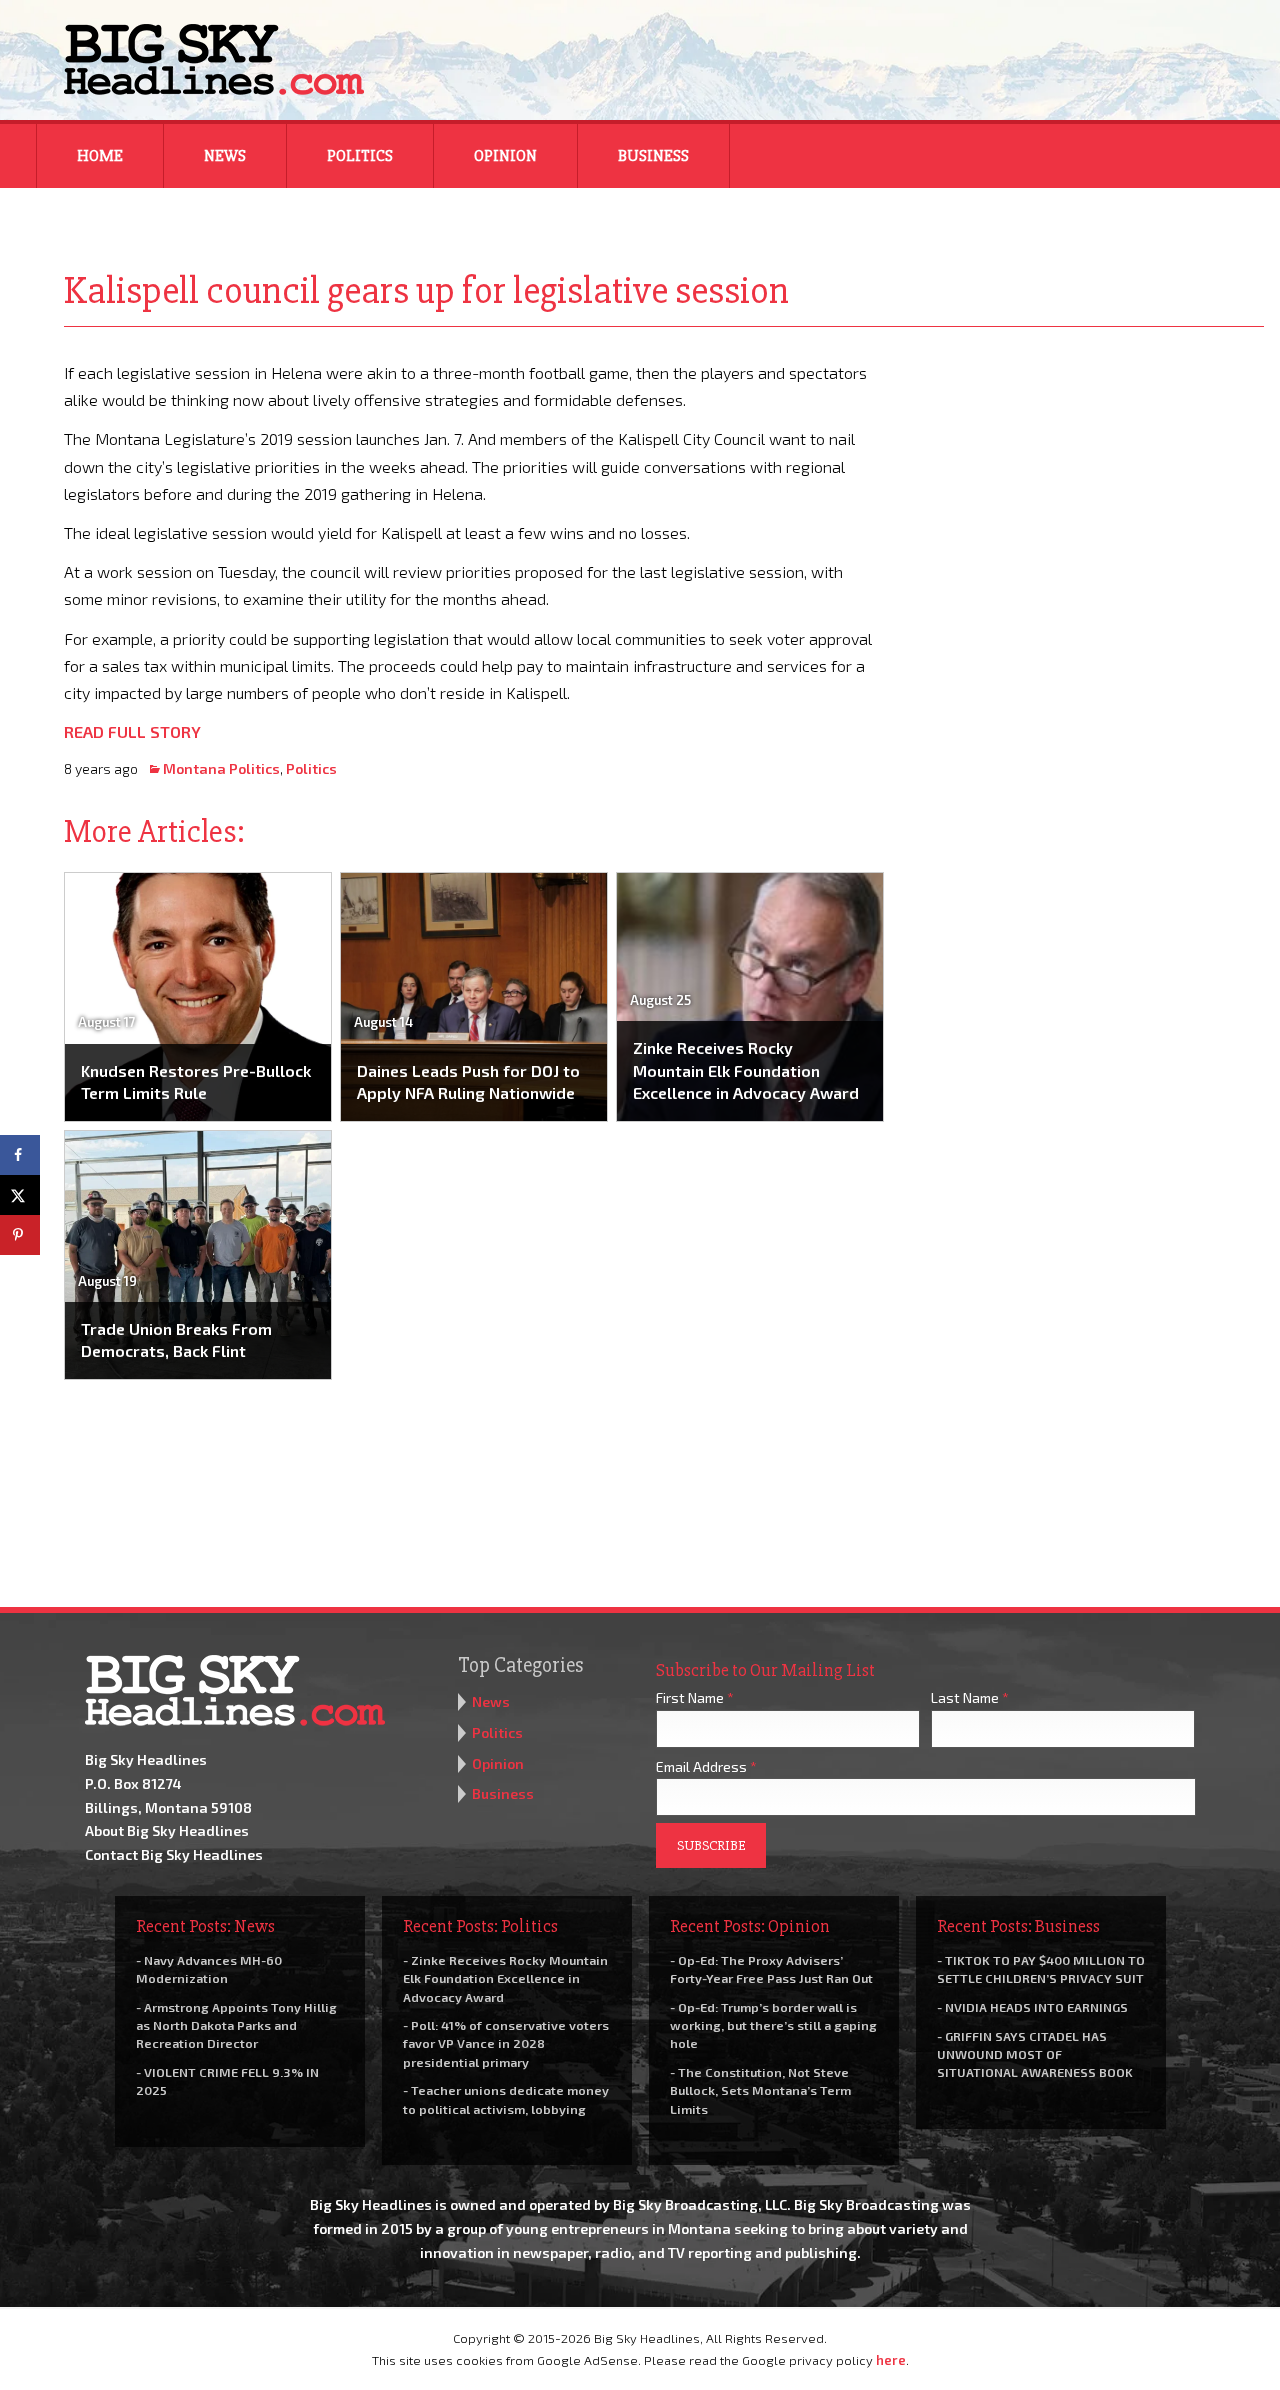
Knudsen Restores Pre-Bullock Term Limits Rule (196, 1081)
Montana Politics (221, 768)
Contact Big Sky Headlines (174, 1854)
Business (653, 156)
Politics (360, 156)
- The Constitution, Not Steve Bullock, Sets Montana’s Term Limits (760, 2090)
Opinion (505, 156)
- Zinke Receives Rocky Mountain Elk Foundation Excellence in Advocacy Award (505, 1978)
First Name (695, 1697)
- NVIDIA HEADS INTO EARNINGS (1032, 2007)
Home (100, 156)
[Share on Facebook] (20, 1155)
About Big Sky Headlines (167, 1830)
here (891, 2360)
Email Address (706, 1766)
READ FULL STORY (132, 731)
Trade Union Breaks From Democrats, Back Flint (176, 1339)
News (225, 156)
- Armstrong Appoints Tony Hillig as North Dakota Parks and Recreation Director (236, 2025)
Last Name (970, 1697)
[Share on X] (20, 1195)
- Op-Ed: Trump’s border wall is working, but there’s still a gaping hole (773, 2025)
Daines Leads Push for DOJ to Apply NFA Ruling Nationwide (468, 1081)
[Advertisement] (1088, 484)
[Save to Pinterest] (20, 1235)
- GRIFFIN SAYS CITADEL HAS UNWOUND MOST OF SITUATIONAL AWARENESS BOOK (1035, 2054)
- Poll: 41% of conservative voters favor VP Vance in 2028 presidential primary (506, 2043)
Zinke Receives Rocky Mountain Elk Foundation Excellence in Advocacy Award (746, 1070)
